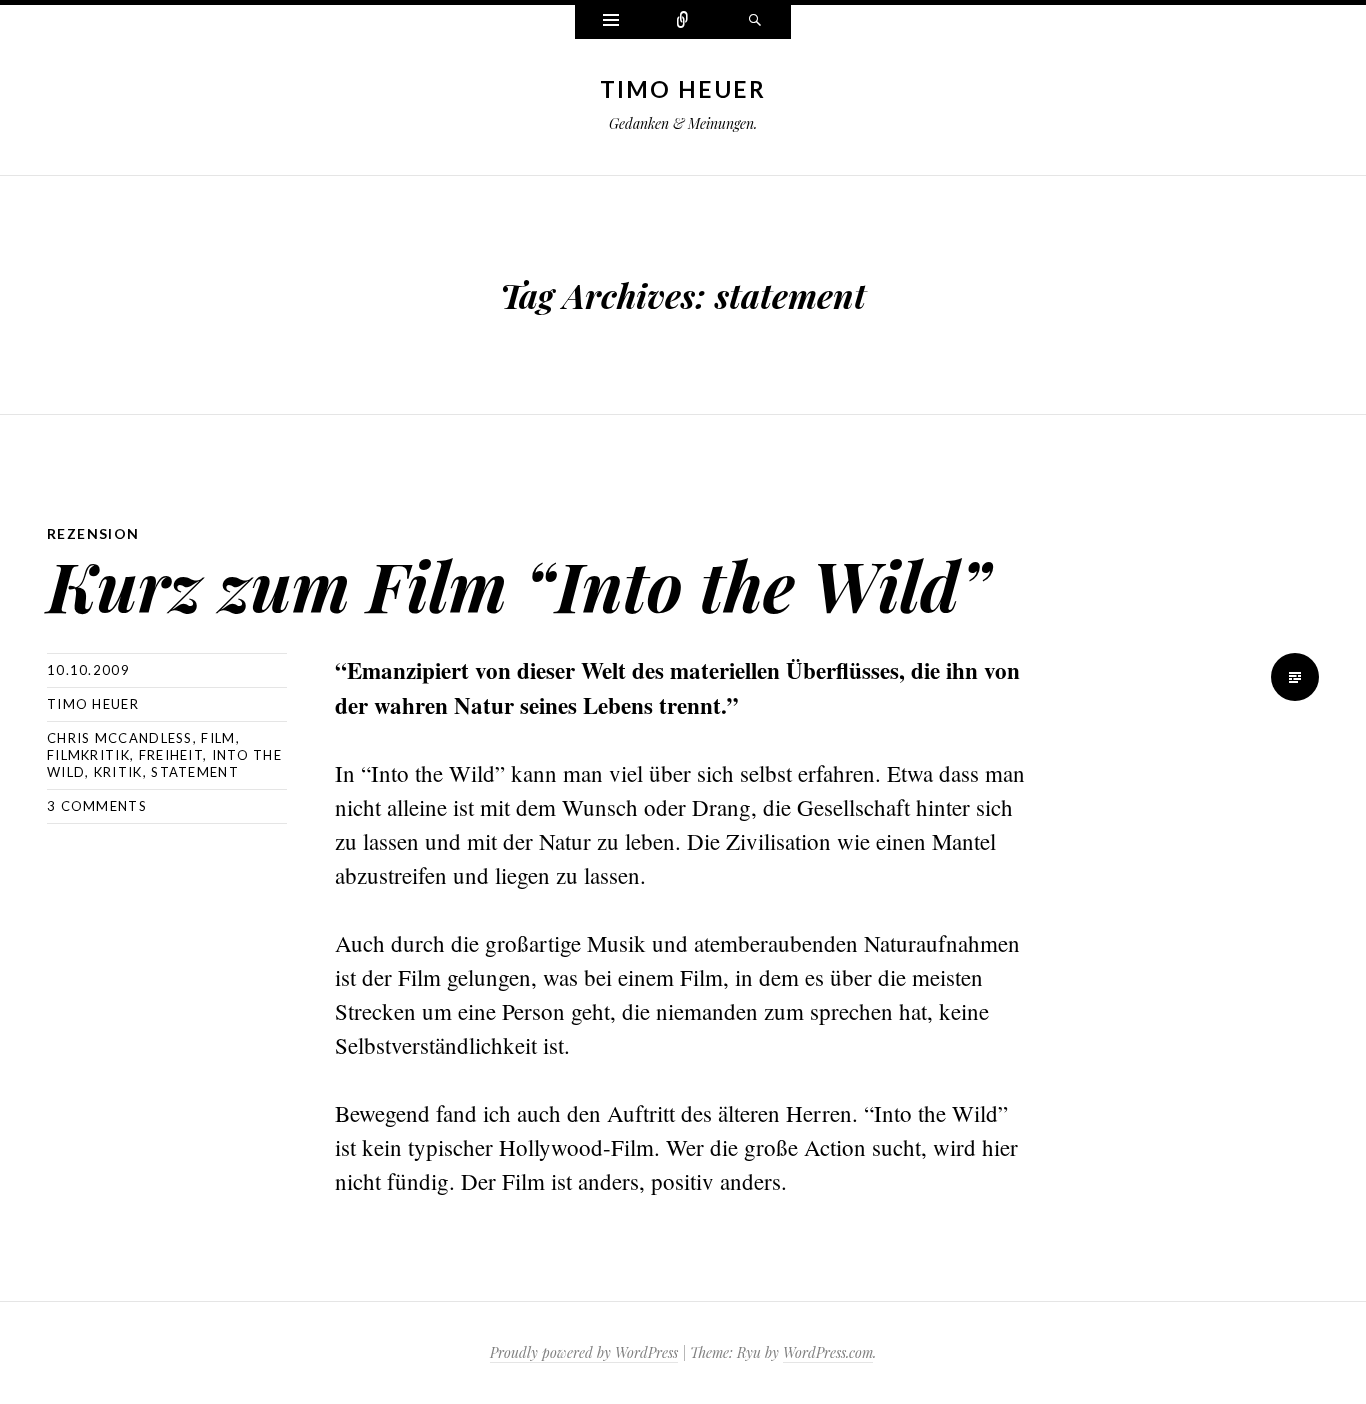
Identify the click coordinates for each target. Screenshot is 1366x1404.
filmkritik (88, 755)
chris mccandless (120, 738)
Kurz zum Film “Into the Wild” (518, 584)
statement (195, 772)
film (218, 738)
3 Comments (97, 806)
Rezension (93, 533)
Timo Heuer (683, 89)
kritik (118, 772)
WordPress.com (828, 1352)
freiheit (171, 755)
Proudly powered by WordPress (584, 1352)
